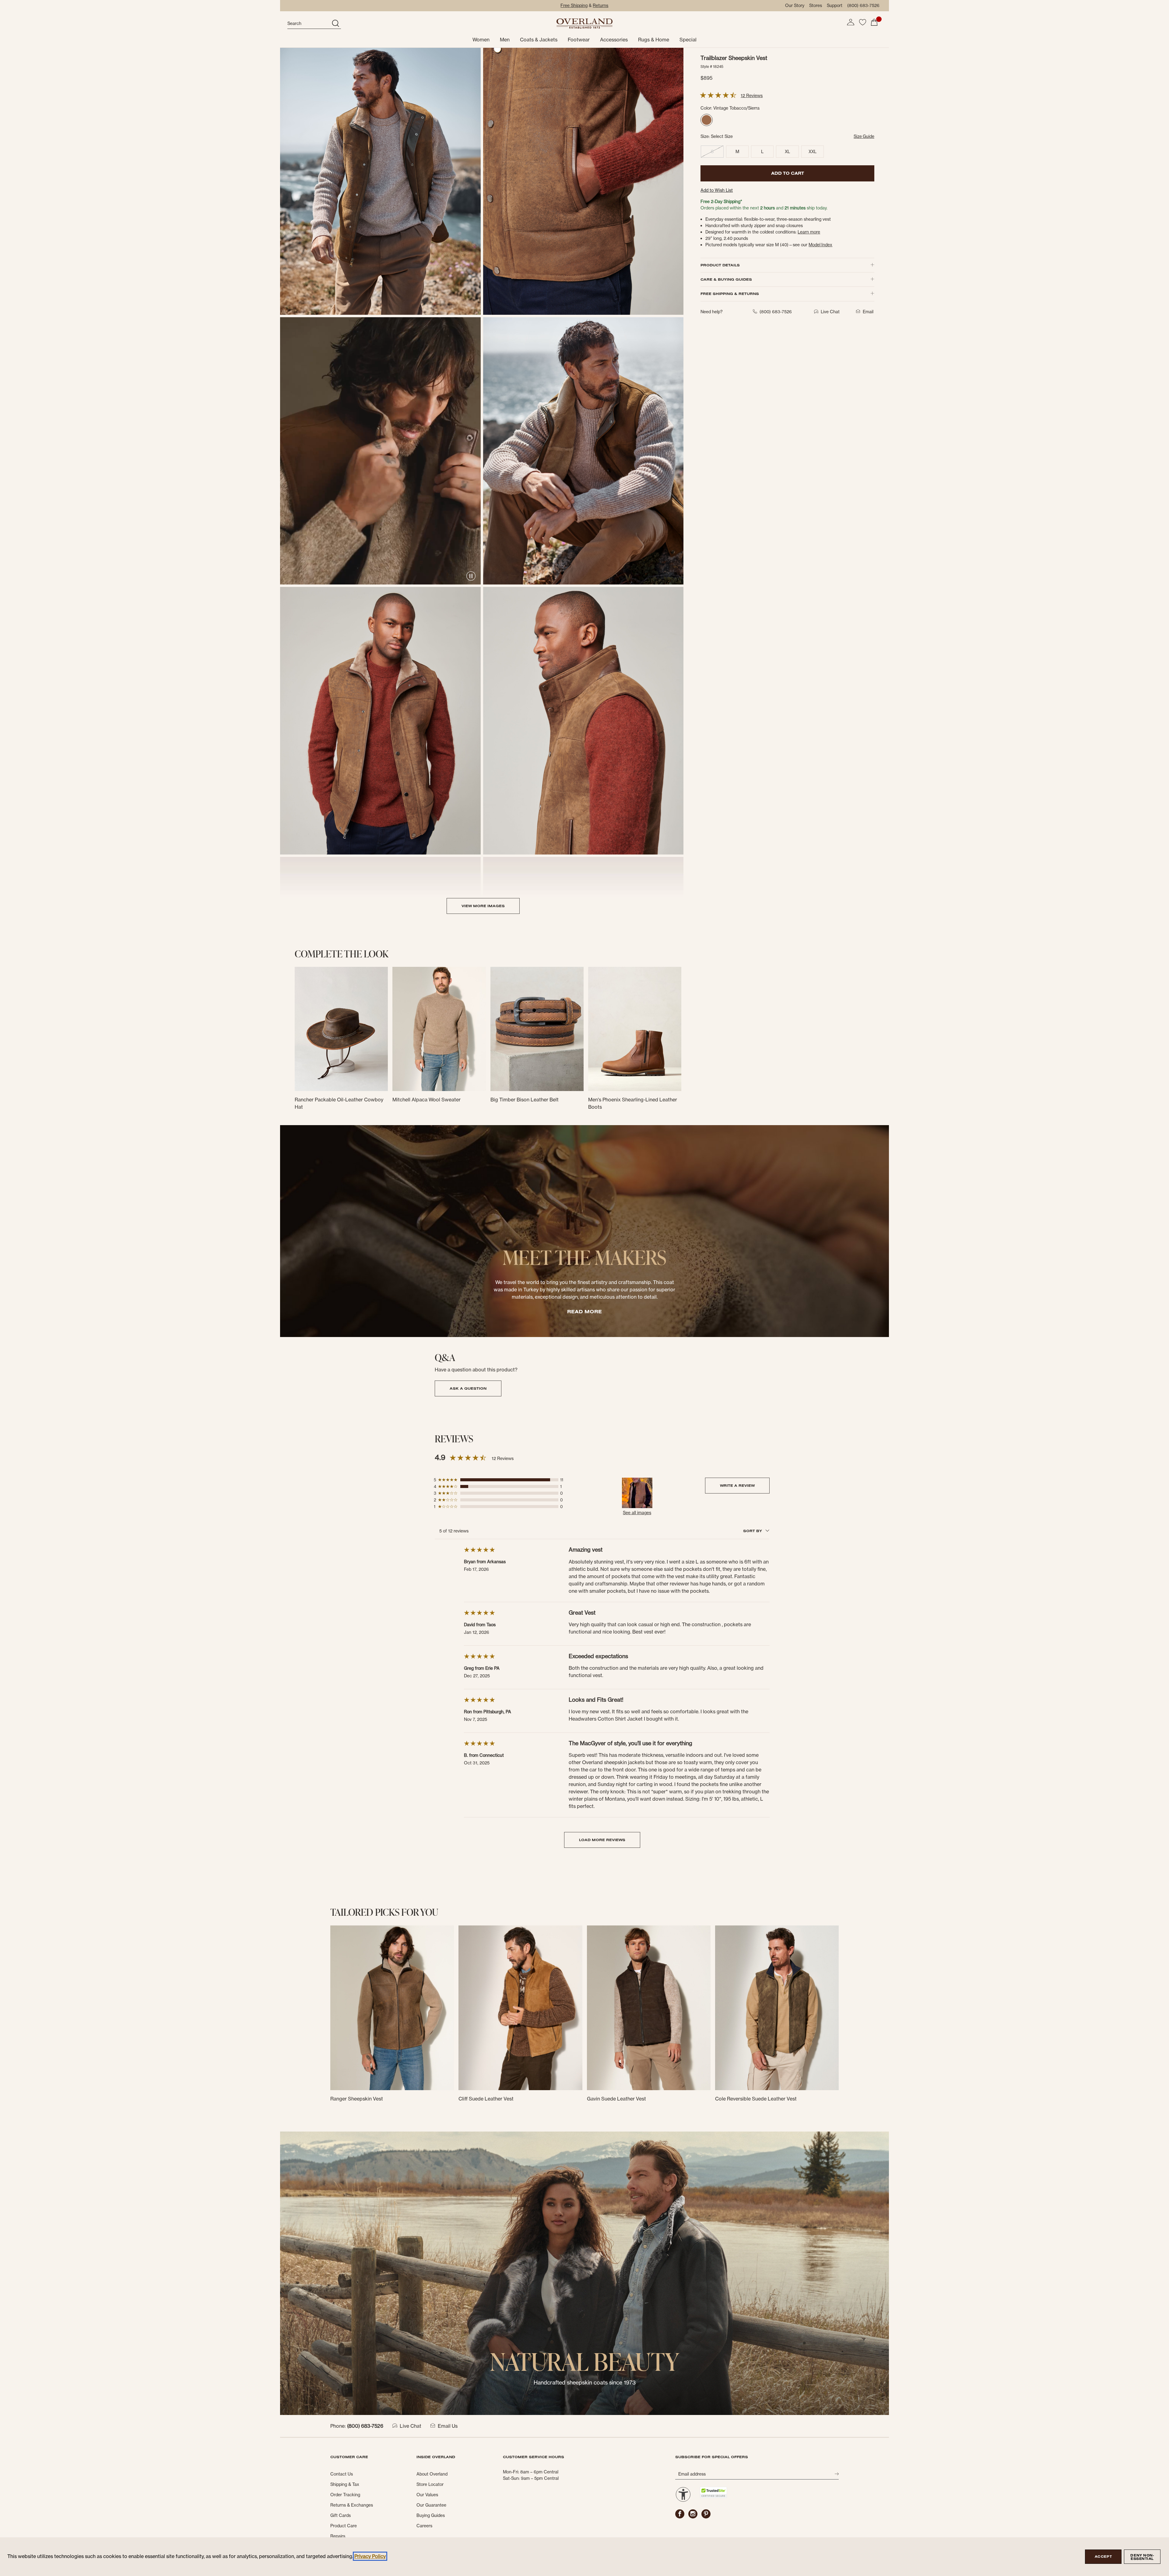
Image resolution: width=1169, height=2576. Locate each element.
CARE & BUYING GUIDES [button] (726, 279)
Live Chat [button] (830, 312)
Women (481, 40)
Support (835, 5)
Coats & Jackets (539, 40)
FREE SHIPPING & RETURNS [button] (730, 294)
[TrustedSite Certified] (713, 2492)
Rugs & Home (654, 40)
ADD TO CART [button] (788, 173)
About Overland (432, 2474)
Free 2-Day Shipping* (721, 202)
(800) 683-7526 (863, 5)
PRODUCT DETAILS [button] (720, 265)
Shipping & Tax (345, 2484)
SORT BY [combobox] (753, 1531)
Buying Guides (431, 2515)
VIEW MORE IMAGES (483, 906)
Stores (816, 5)
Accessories (614, 40)
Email (868, 312)
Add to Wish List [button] (717, 190)
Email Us (448, 2426)
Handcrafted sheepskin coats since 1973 (585, 2383)
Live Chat (411, 2426)
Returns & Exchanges (352, 2505)
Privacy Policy (370, 2556)
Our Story (795, 5)
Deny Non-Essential (1142, 2557)
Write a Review (737, 1485)
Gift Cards (341, 2515)
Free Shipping (574, 5)
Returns (600, 5)
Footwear (579, 40)
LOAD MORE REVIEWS (602, 1840)
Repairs (338, 2536)
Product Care (344, 2526)
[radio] (707, 120)
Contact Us (342, 2474)
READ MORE (584, 1311)
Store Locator (430, 2484)
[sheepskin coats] (584, 2273)
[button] (851, 22)
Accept (1103, 2557)
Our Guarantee (431, 2505)
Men (505, 40)
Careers (424, 2526)
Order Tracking (345, 2495)
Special (688, 40)
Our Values (427, 2495)
